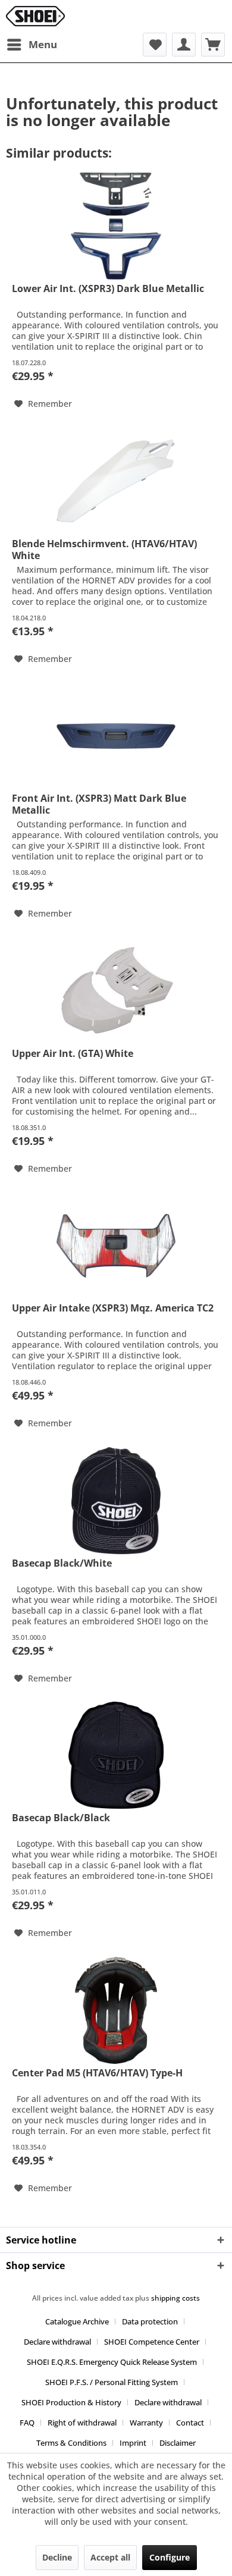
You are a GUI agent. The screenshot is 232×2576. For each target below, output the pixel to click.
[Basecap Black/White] (116, 1501)
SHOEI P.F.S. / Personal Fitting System (112, 2382)
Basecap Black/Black (61, 1818)
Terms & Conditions (71, 2443)
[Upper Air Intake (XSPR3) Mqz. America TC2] (116, 1245)
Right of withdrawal (82, 2423)
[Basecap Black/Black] (116, 1755)
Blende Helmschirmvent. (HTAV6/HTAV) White (104, 550)
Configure (170, 2557)
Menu (43, 44)
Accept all (110, 2557)
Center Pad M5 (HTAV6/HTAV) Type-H (97, 2073)
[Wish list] (155, 45)
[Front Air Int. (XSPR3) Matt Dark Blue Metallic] (116, 736)
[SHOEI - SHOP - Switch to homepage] (35, 16)
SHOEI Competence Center (152, 2342)
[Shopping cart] (213, 45)
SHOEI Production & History (71, 2402)
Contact (190, 2423)
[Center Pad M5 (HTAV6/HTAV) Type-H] (116, 2010)
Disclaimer (178, 2443)
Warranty (146, 2423)
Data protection (150, 2321)
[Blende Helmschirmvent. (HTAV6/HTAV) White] (116, 481)
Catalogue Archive (77, 2321)
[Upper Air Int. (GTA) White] (116, 991)
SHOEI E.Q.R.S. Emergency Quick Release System (112, 2362)
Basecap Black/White (62, 1563)
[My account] (184, 45)
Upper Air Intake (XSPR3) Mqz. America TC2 (113, 1308)
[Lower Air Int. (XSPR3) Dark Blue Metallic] (116, 226)
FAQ (27, 2423)
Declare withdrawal (57, 2342)
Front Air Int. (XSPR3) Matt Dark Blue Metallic (99, 804)
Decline (57, 2557)
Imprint (133, 2443)
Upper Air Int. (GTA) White (73, 1054)
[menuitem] (32, 45)
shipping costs (175, 2298)
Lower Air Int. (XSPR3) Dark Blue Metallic (108, 289)
